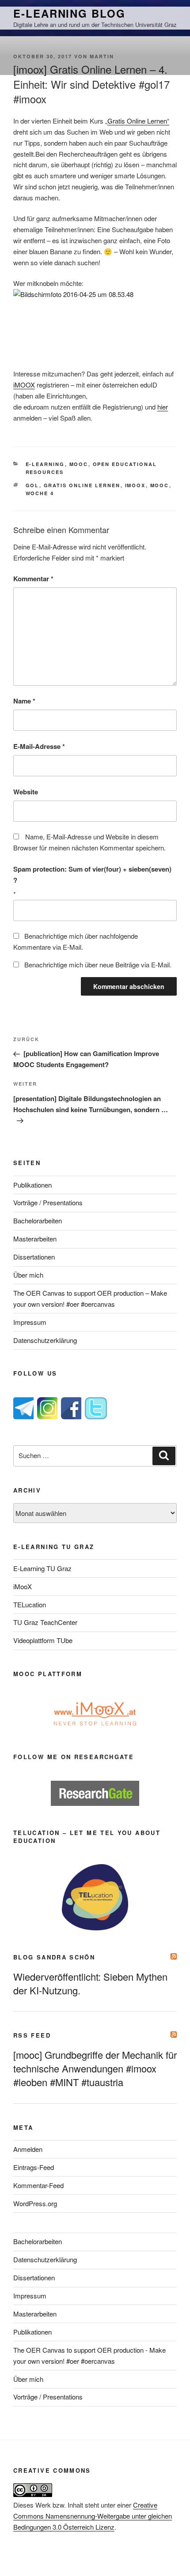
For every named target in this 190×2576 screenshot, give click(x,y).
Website (26, 792)
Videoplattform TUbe (43, 1640)
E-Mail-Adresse (39, 746)
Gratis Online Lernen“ (138, 121)
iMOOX (24, 385)
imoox (135, 485)
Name (24, 701)
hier (163, 407)
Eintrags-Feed (34, 2167)
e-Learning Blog (69, 13)
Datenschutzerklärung (45, 1340)
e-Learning (45, 464)
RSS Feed (32, 2035)
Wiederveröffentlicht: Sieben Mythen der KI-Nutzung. (90, 1983)
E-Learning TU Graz (42, 1568)
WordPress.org (35, 2203)
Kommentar (33, 579)
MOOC (79, 464)
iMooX (23, 1586)
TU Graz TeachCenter (45, 1622)
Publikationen (32, 1185)
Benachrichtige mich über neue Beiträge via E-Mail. (98, 965)
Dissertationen (34, 1257)
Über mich (28, 1275)
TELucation (30, 1604)
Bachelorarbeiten (38, 1220)
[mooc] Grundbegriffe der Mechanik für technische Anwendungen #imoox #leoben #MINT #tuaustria (95, 2068)
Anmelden (28, 2149)
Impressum (30, 1322)
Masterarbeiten (35, 1239)
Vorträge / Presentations (48, 1202)
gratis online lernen (82, 485)
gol (32, 485)
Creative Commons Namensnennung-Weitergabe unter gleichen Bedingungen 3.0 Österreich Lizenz (93, 2516)
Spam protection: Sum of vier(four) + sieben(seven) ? (92, 874)
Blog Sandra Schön (54, 1957)
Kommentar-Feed (38, 2185)
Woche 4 (40, 493)
